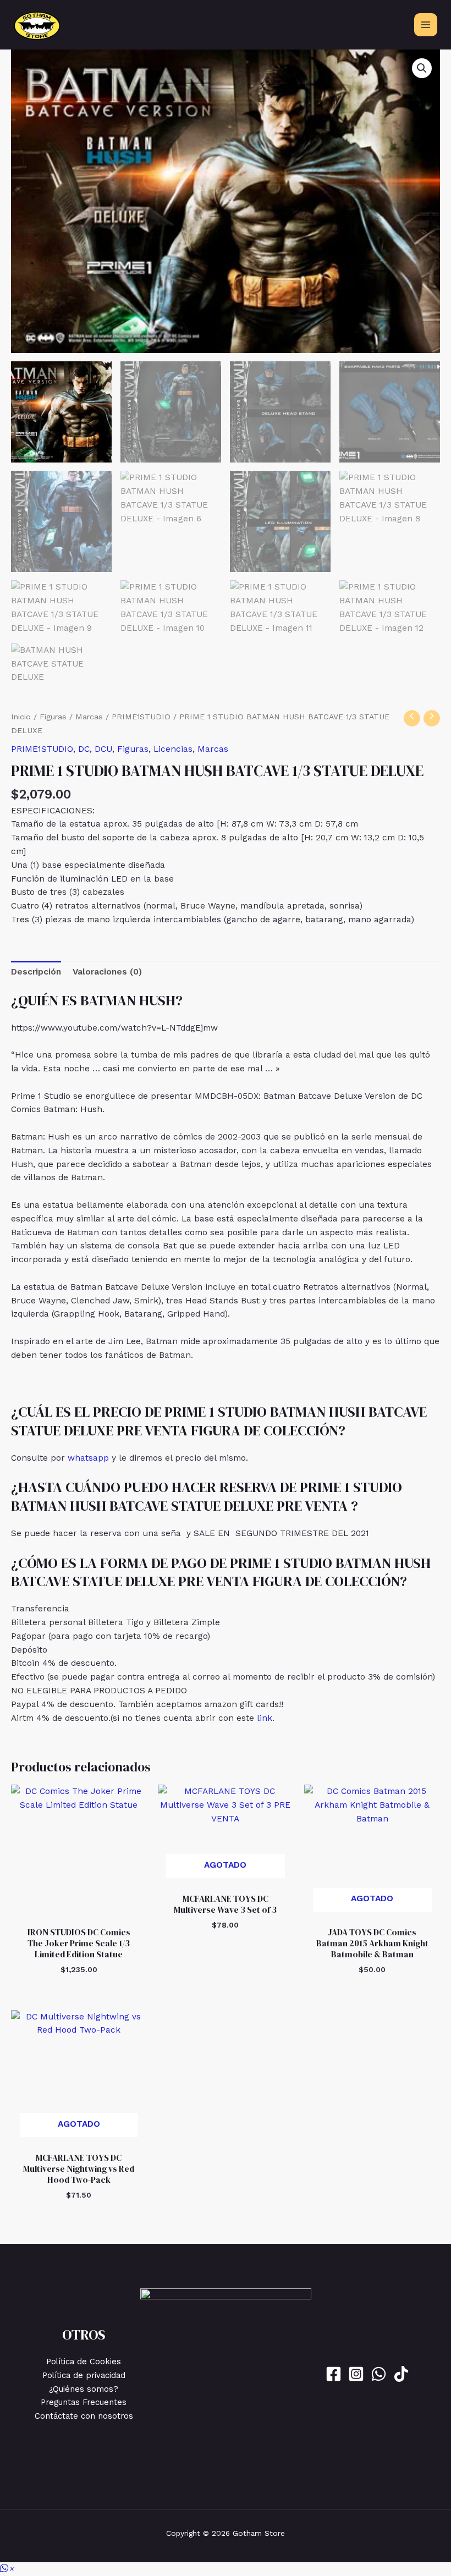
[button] (422, 68)
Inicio (21, 717)
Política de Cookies (84, 2362)
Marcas (89, 717)
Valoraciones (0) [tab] (107, 972)
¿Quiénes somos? (84, 2389)
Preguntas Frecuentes (84, 2402)
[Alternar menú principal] (426, 25)
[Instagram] (356, 2374)
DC (84, 749)
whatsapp (88, 1458)
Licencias (173, 749)
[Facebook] (334, 2374)
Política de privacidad (84, 2375)
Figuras (53, 717)
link (265, 1718)
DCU (103, 749)
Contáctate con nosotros (84, 2416)
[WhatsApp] (379, 2374)
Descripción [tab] (36, 972)
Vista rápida (79, 1910)
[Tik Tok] (401, 2374)
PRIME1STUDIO (141, 717)
